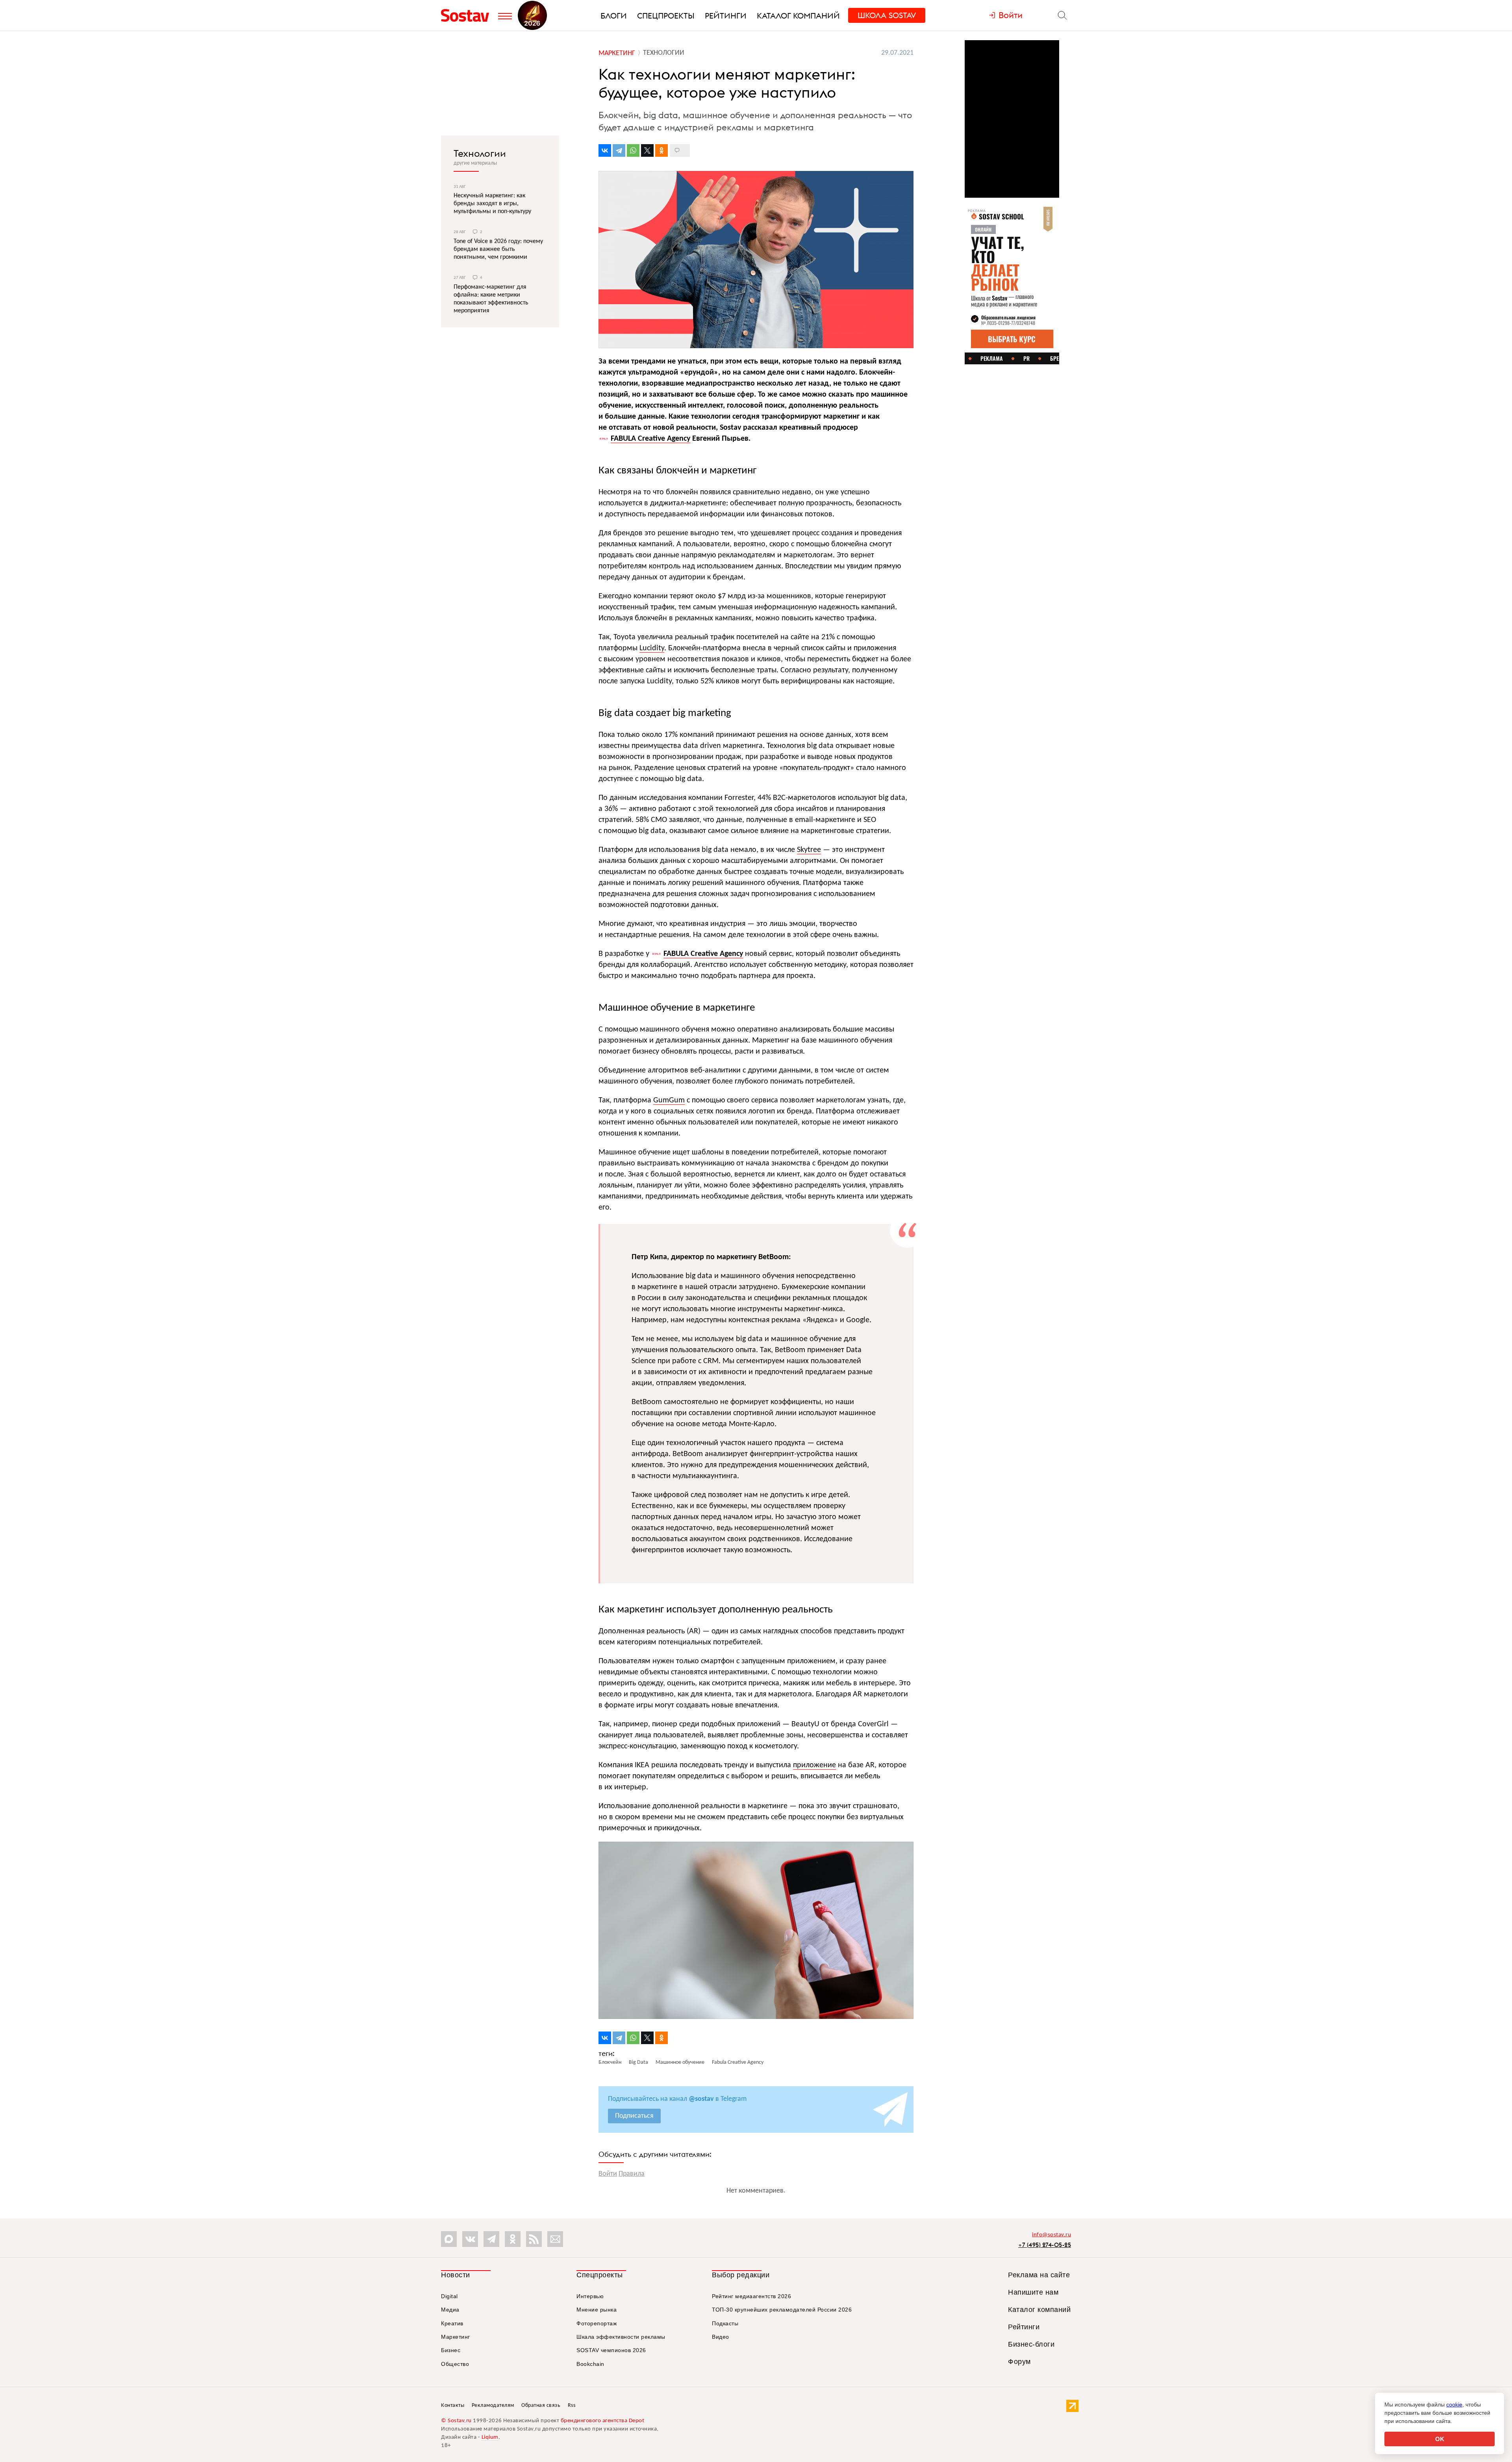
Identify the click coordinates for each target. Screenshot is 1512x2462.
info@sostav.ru (1052, 2235)
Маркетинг (456, 2337)
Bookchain (590, 2364)
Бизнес (451, 2350)
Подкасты (725, 2323)
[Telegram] (619, 150)
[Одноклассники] (661, 150)
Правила (632, 2174)
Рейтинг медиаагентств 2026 (751, 2296)
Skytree (809, 850)
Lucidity (652, 648)
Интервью (590, 2296)
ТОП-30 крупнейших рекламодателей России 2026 (782, 2310)
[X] (647, 150)
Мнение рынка (597, 2310)
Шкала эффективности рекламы (621, 2337)
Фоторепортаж (597, 2323)
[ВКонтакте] (605, 150)
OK (1440, 2439)
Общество (455, 2364)
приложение (814, 1765)
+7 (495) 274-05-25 (1045, 2245)
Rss (572, 2405)
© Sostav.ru (456, 2421)
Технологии (480, 153)
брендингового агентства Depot (603, 2421)
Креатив (452, 2323)
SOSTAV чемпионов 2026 (611, 2350)
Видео (721, 2337)
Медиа (450, 2310)
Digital (449, 2296)
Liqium (490, 2437)
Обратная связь (541, 2405)
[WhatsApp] (633, 150)
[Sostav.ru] (468, 15)
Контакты (453, 2405)
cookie (1454, 2404)
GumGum (669, 1100)
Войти (608, 2174)
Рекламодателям (493, 2405)
